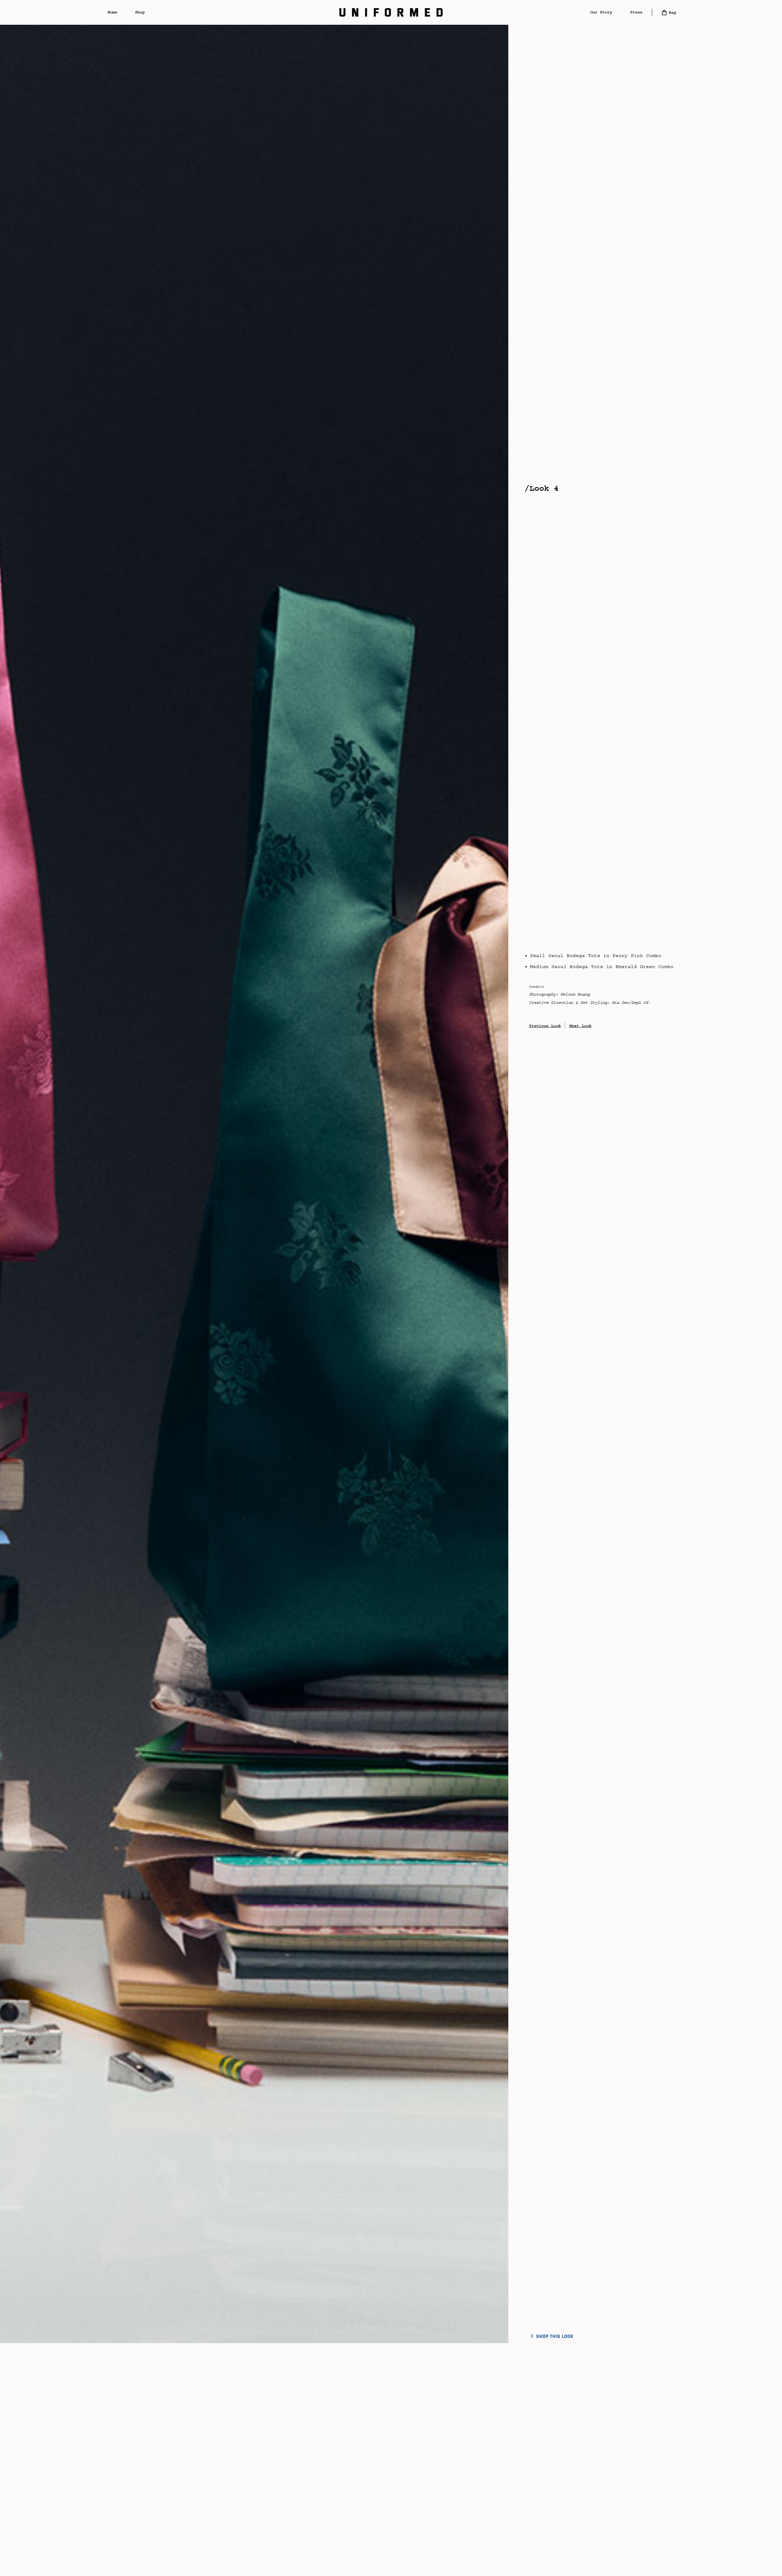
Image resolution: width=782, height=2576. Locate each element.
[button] (391, 12)
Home (112, 12)
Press (636, 12)
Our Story (601, 12)
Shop (140, 12)
